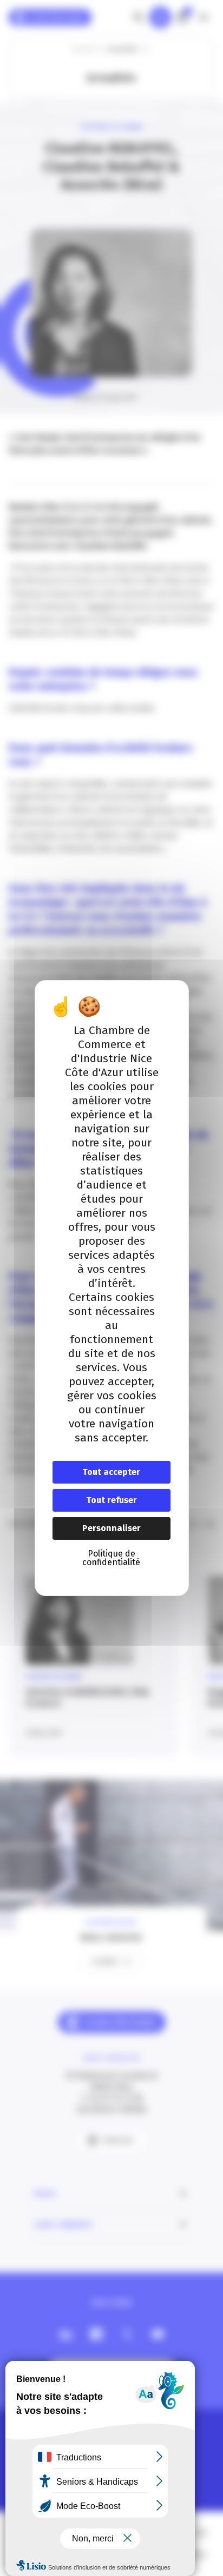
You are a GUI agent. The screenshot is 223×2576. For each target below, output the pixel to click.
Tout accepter (111, 1472)
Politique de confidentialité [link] (111, 1558)
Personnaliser (111, 1528)
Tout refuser (111, 1500)
